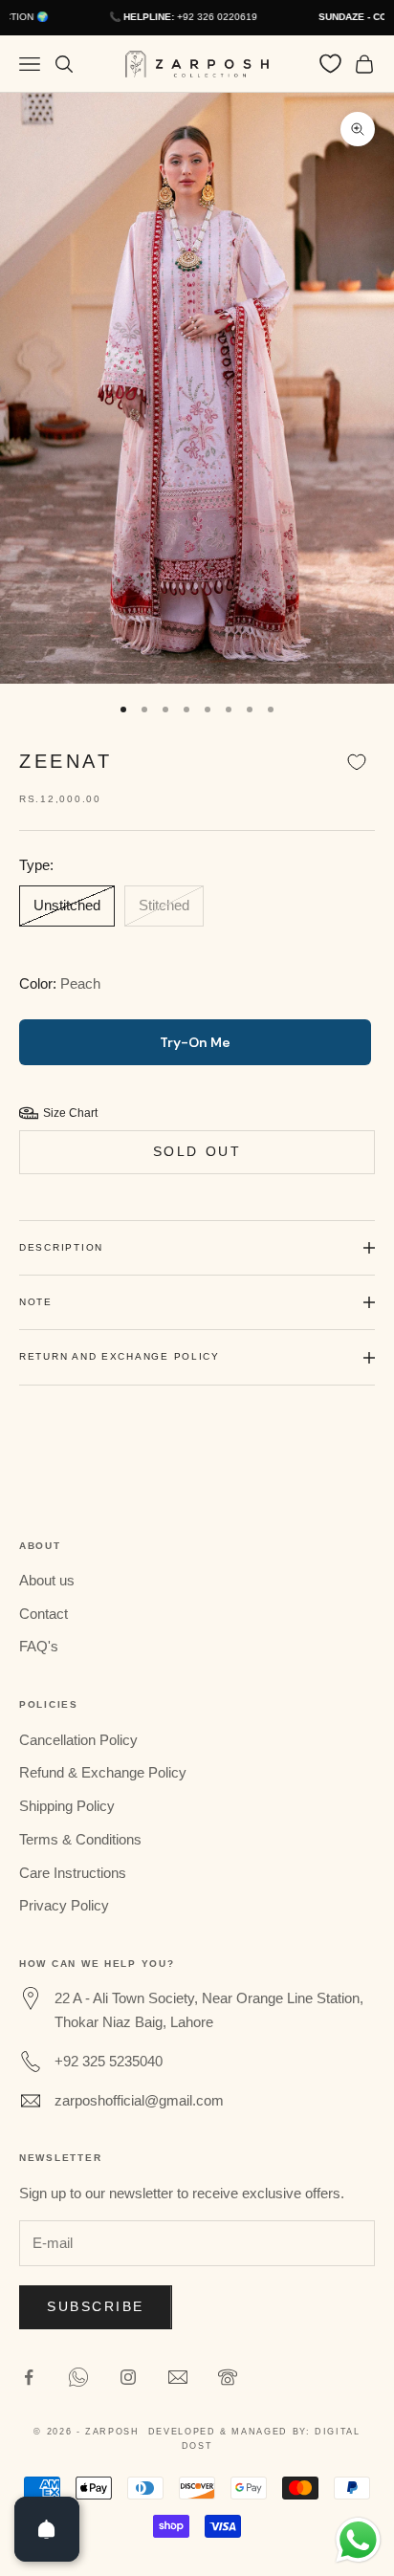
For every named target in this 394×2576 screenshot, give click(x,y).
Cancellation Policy (78, 1740)
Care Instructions (73, 1873)
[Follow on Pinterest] (228, 2377)
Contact (44, 1614)
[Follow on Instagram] (128, 2377)
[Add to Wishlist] (357, 763)
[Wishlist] (330, 64)
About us (47, 1580)
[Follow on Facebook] (29, 2377)
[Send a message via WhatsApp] (358, 2540)
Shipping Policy (67, 1806)
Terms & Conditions (80, 1839)
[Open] (47, 2529)
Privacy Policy (64, 1905)
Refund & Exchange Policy (103, 1772)
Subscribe (96, 2306)
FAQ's (39, 1646)
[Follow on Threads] (178, 2377)
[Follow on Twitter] (78, 2377)
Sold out (197, 1151)
